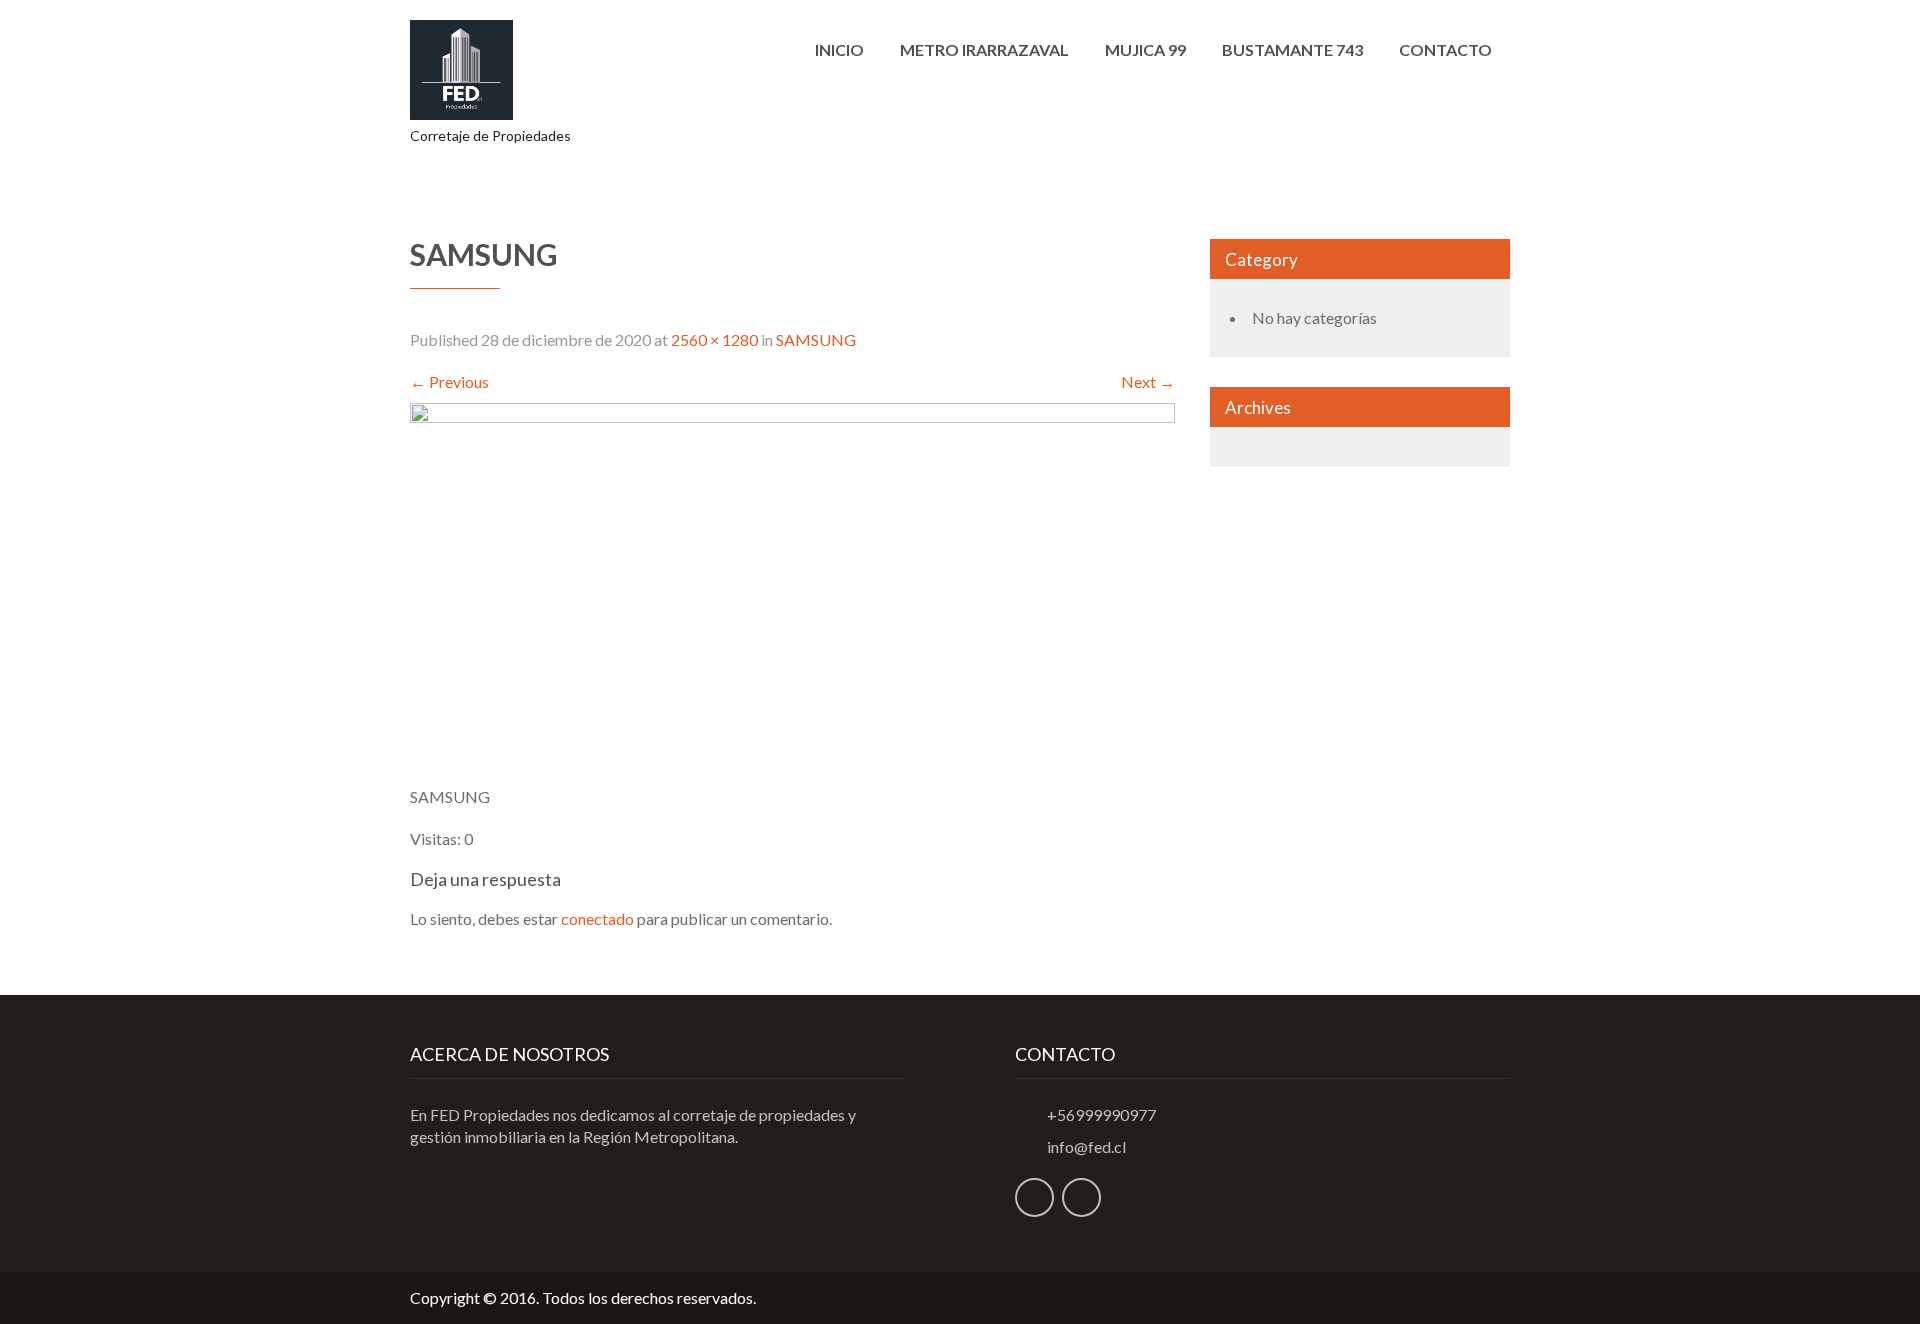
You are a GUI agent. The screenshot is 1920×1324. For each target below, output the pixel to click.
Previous (449, 381)
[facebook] (1034, 1197)
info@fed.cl (1086, 1146)
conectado (597, 918)
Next (1148, 381)
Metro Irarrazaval (984, 49)
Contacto (1445, 49)
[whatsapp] (1081, 1197)
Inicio (839, 49)
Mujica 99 (1145, 49)
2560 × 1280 (714, 339)
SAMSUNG (816, 339)
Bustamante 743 (1292, 49)
